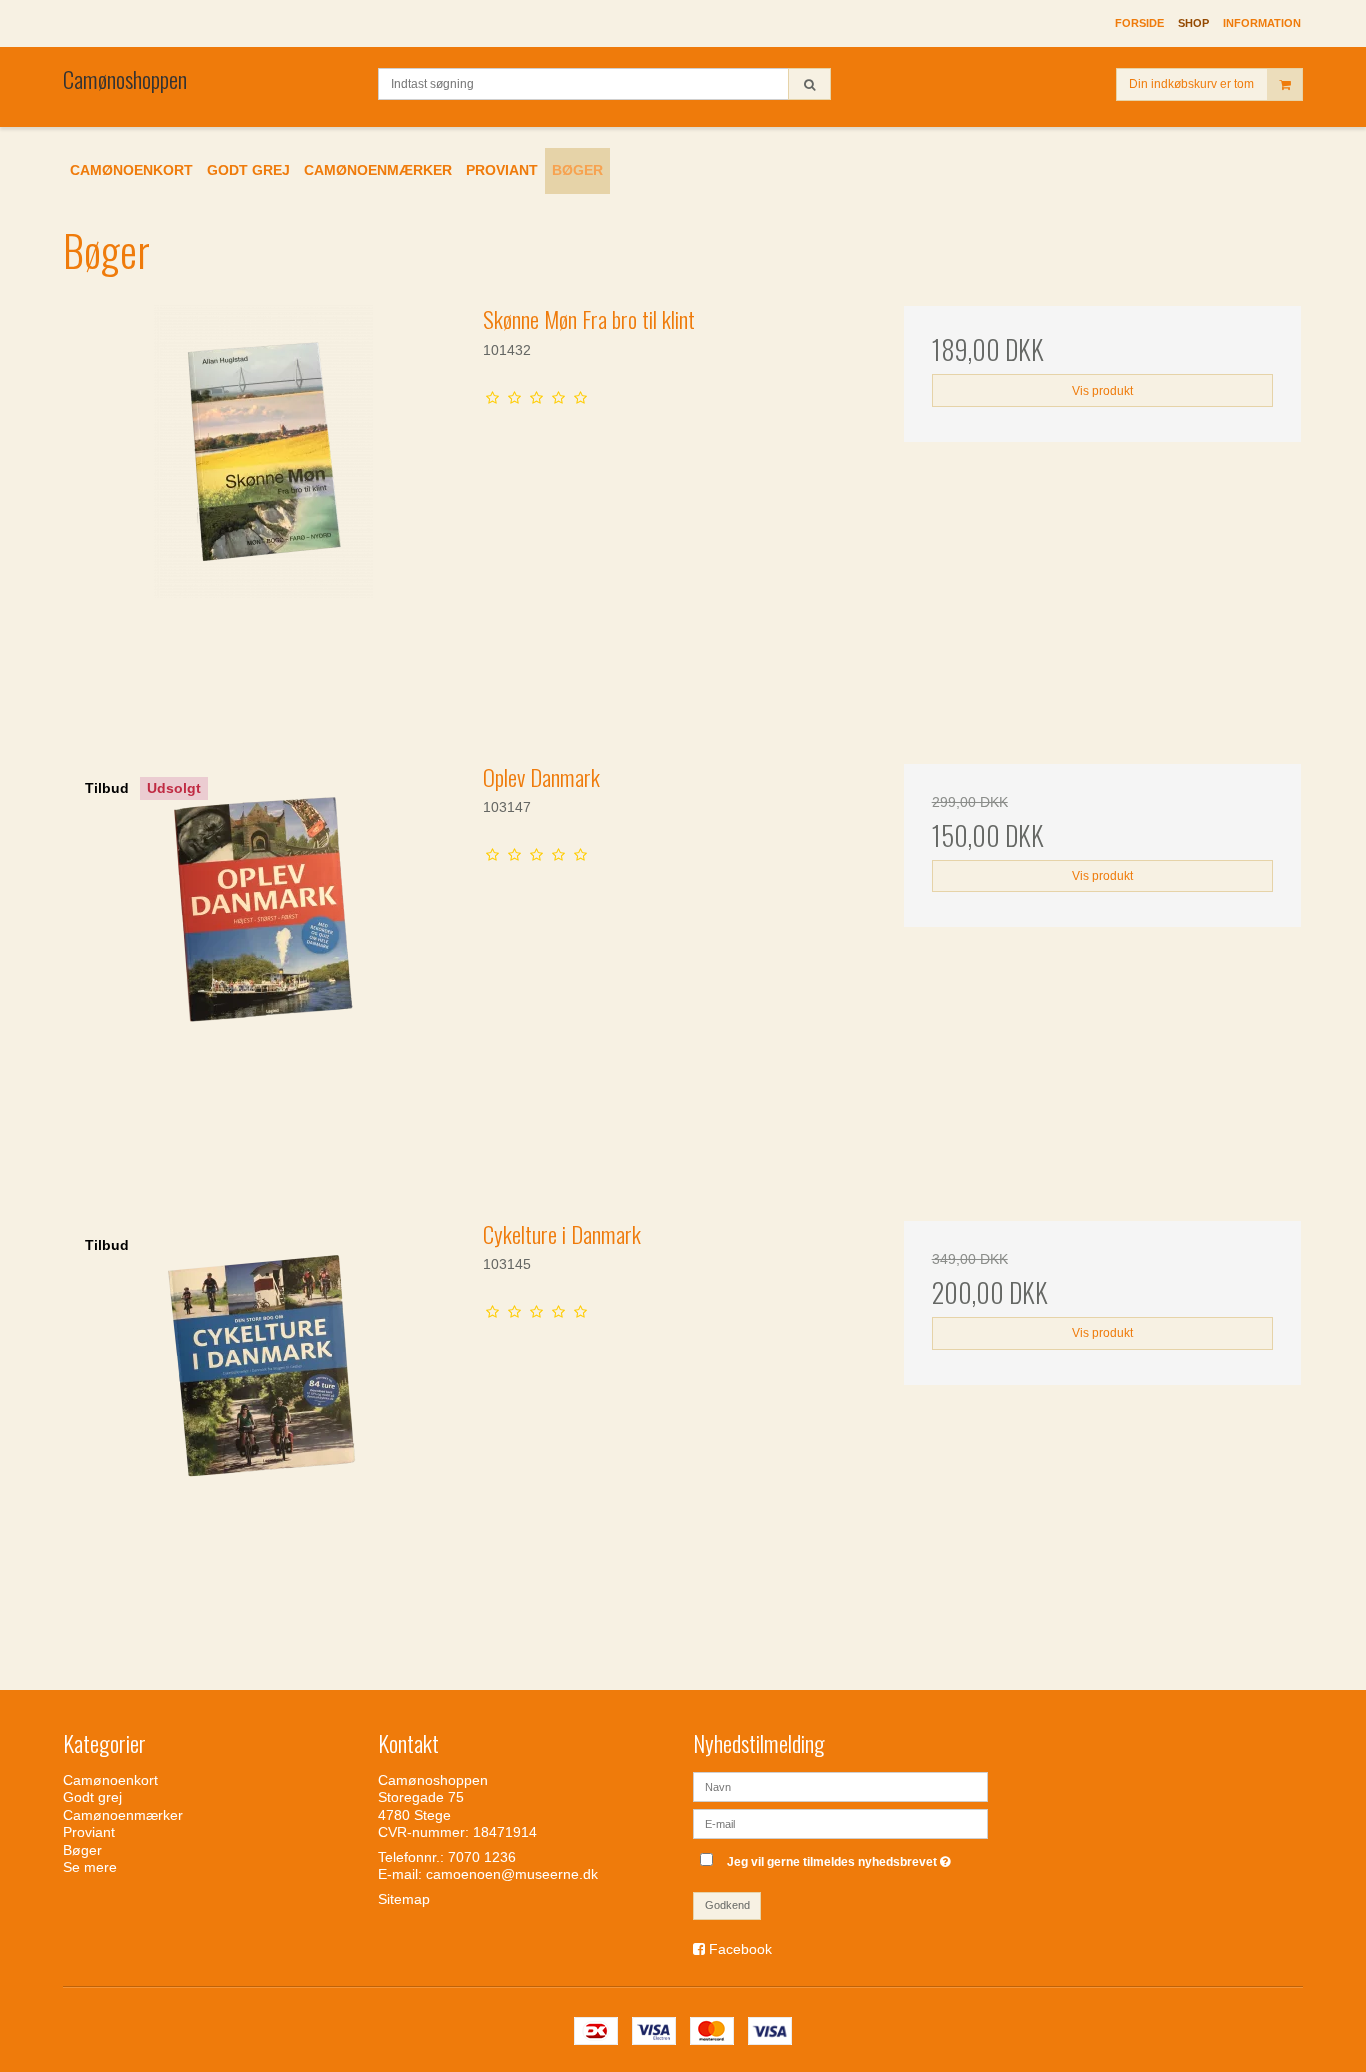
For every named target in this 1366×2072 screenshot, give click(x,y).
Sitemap (404, 1899)
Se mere (90, 1867)
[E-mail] (840, 1822)
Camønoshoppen (125, 79)
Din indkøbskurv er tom (1191, 84)
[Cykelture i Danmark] (263, 1419)
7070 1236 (482, 1857)
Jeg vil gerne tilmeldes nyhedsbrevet (841, 1857)
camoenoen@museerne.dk (512, 1874)
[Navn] (840, 1785)
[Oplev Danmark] (263, 962)
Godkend (727, 1905)
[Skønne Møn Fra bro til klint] (263, 504)
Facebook (740, 1949)
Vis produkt (1102, 391)
